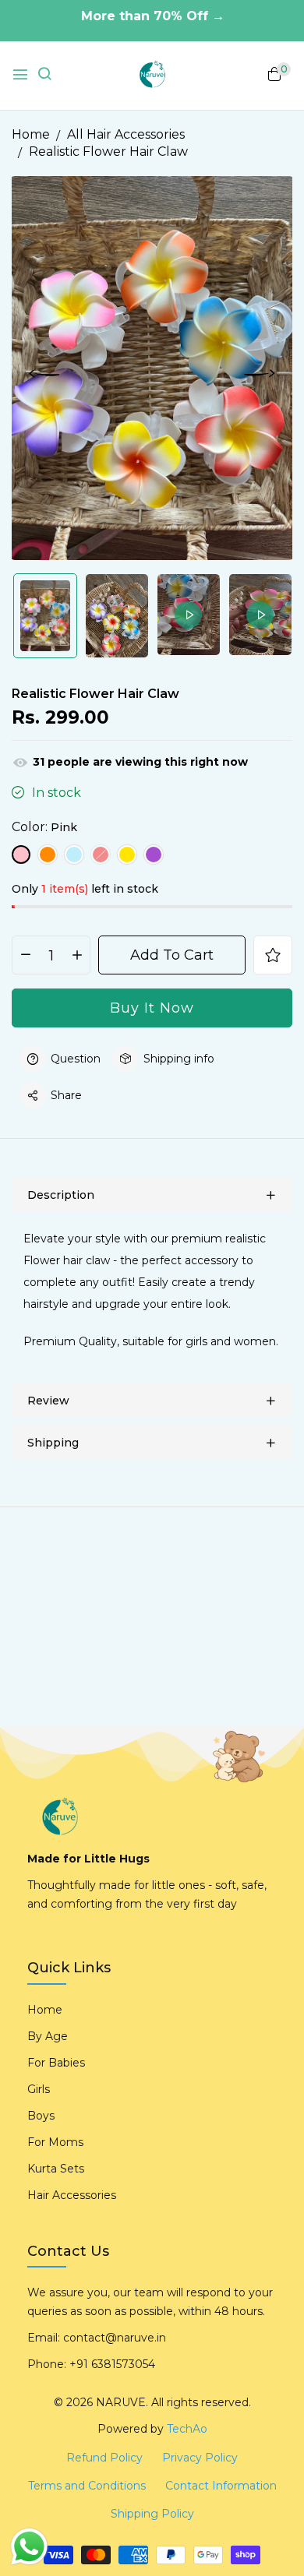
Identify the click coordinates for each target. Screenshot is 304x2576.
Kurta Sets (56, 2169)
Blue (74, 855)
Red (101, 855)
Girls (39, 2089)
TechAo (187, 2429)
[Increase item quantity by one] (77, 956)
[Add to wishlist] (273, 955)
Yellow (127, 855)
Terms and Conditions (87, 2486)
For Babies (56, 2063)
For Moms (55, 2142)
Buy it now (152, 1008)
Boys (41, 2116)
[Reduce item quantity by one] (25, 956)
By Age (48, 2036)
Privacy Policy (200, 2458)
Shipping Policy (152, 2514)
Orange (48, 855)
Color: (44, 827)
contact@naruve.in (115, 2338)
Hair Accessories (72, 2195)
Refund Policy (104, 2458)
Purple (154, 855)
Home (45, 2010)
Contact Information (221, 2486)
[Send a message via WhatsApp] (29, 2547)
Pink (21, 855)
